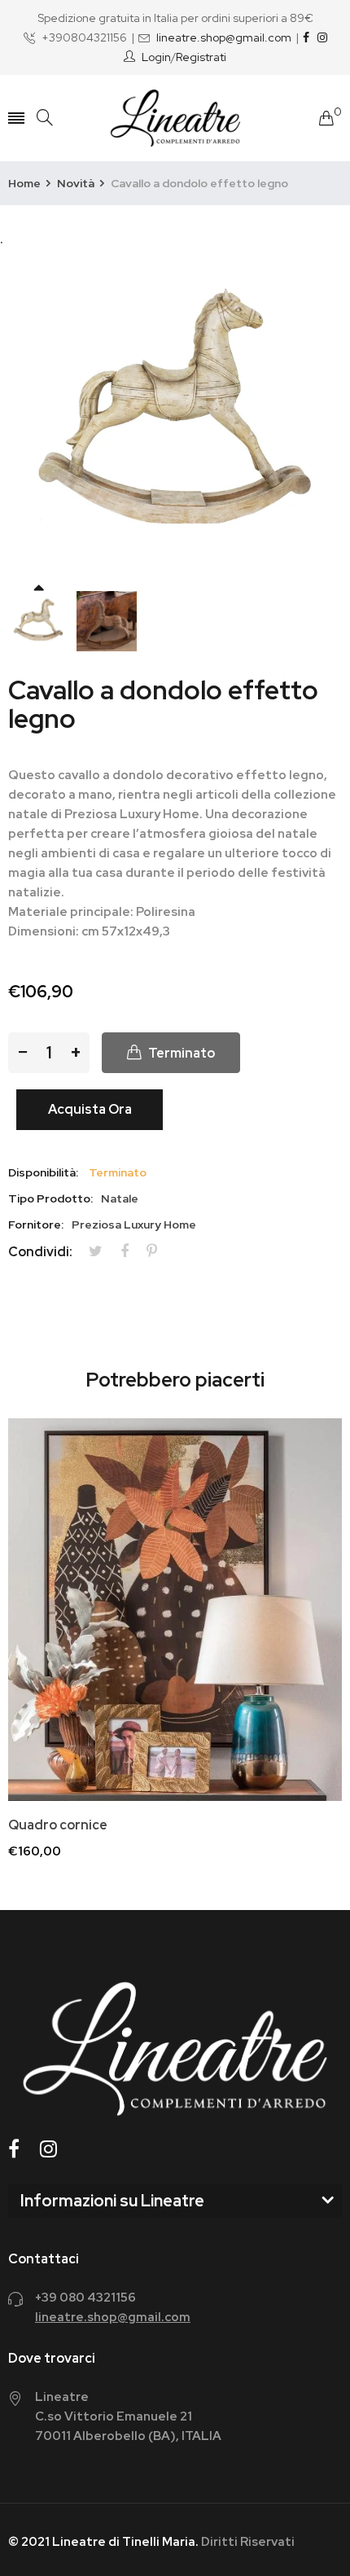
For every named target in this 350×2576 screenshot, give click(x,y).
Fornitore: (36, 1224)
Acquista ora (90, 1109)
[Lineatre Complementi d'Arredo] (175, 118)
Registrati (201, 57)
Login (156, 57)
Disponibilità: (43, 1172)
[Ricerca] (45, 118)
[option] (38, 621)
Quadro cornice (58, 1825)
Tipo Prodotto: (50, 1198)
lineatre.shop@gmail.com (224, 37)
